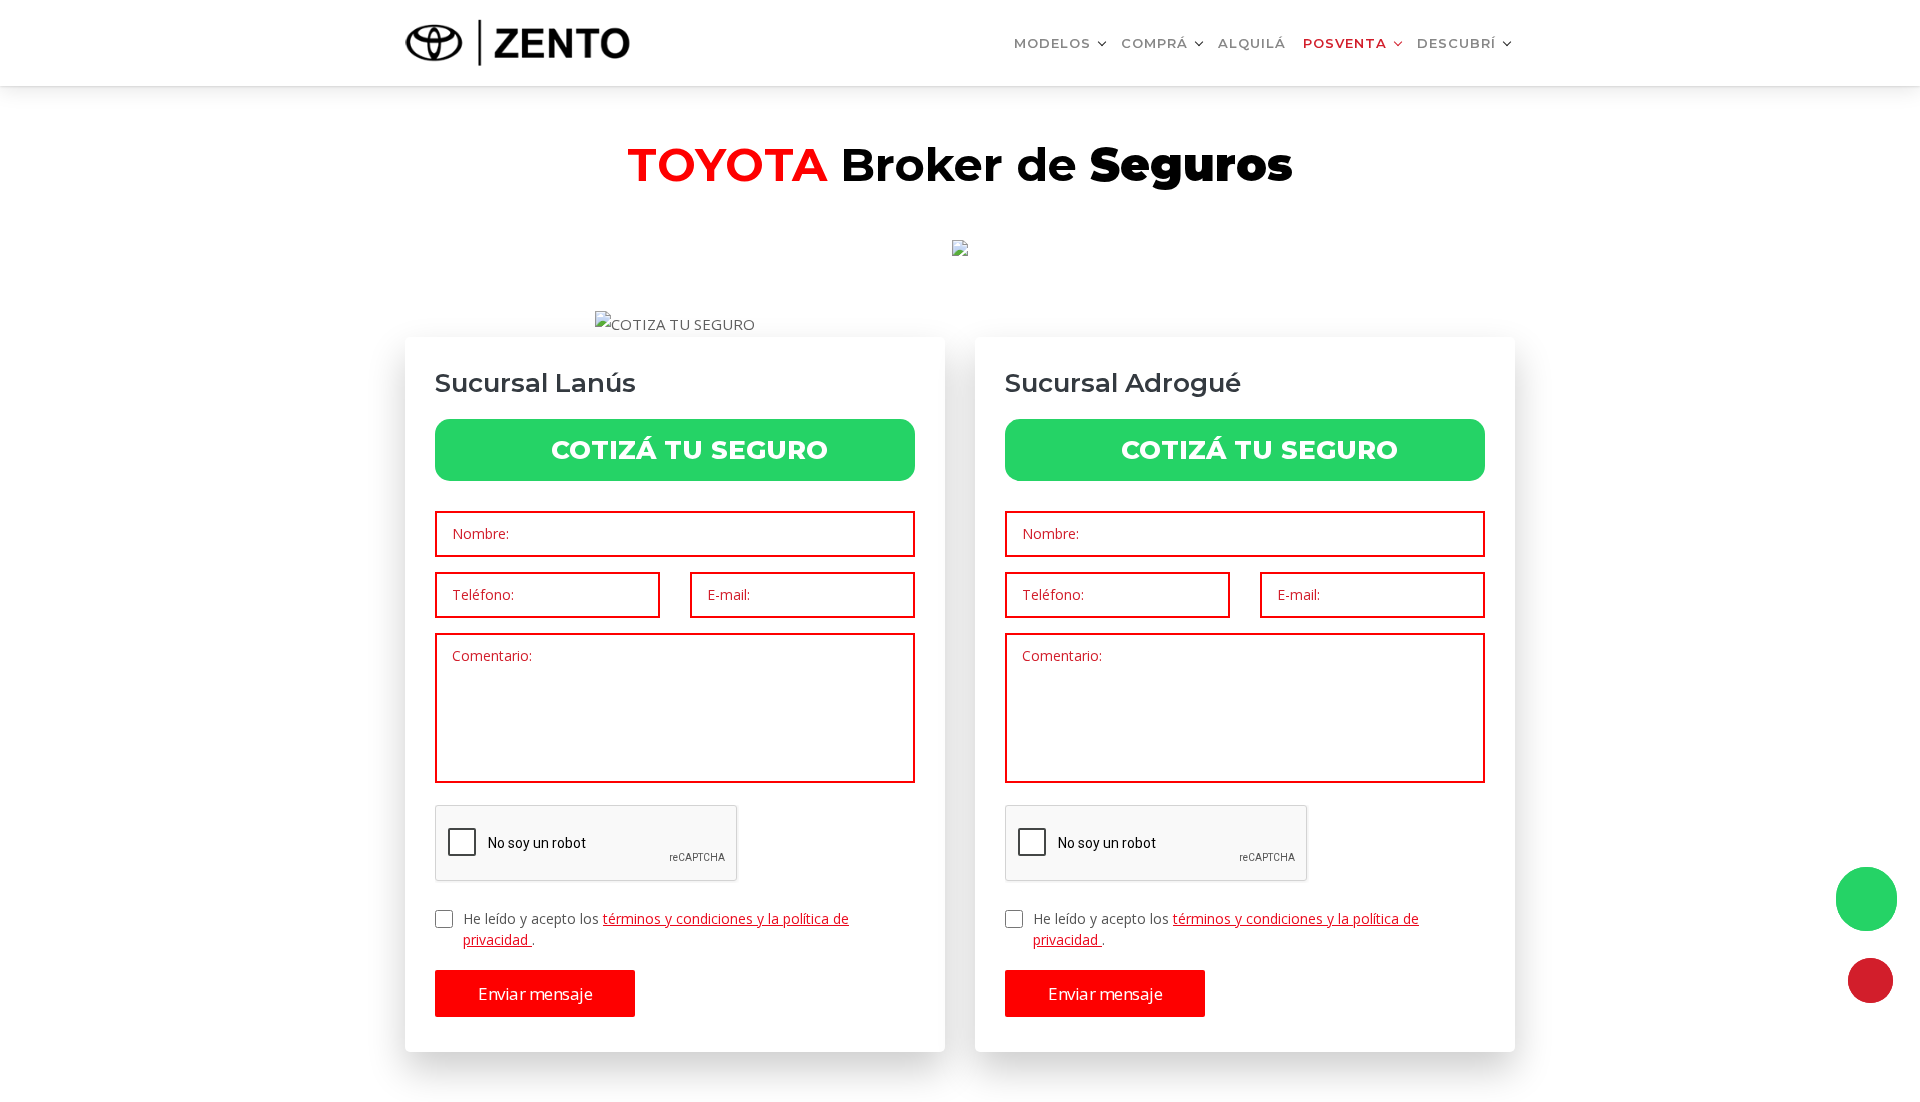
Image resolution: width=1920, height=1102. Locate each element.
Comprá (1154, 43)
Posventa (1345, 43)
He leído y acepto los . (656, 929)
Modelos (1052, 43)
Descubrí (1456, 43)
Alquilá (1252, 43)
